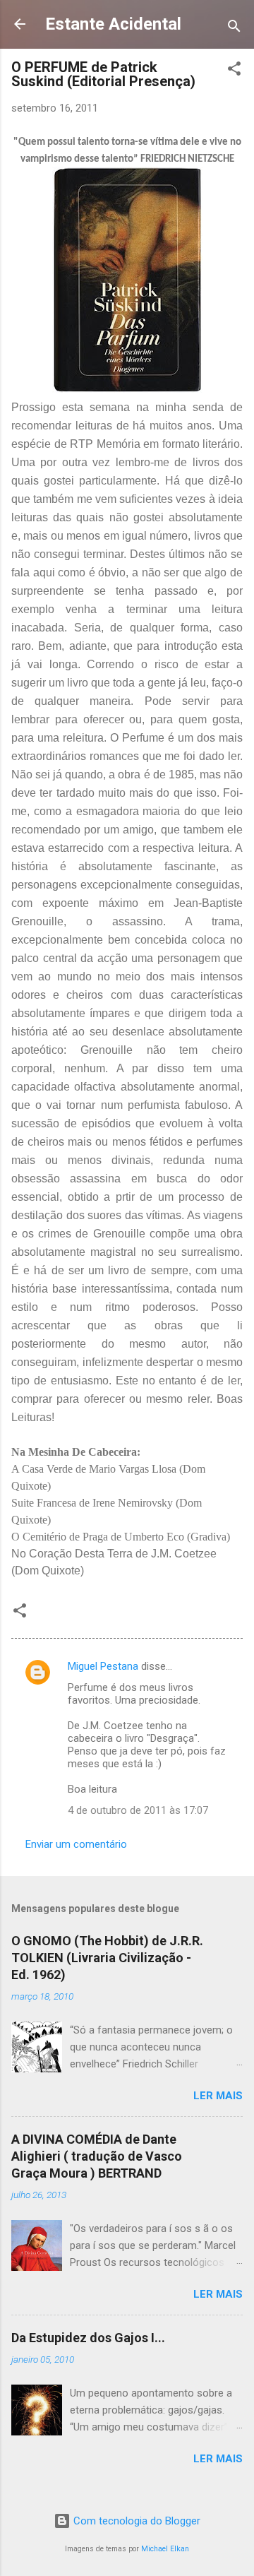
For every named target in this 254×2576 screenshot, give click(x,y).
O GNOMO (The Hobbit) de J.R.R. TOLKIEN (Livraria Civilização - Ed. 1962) (107, 1958)
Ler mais (218, 2096)
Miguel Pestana (103, 1666)
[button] (234, 71)
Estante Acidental (113, 24)
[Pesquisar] (234, 29)
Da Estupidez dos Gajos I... (88, 2338)
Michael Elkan (165, 2549)
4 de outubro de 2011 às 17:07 (138, 1810)
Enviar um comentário (76, 1844)
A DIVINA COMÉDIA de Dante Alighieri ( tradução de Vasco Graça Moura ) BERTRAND (97, 2156)
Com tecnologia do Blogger (135, 2521)
